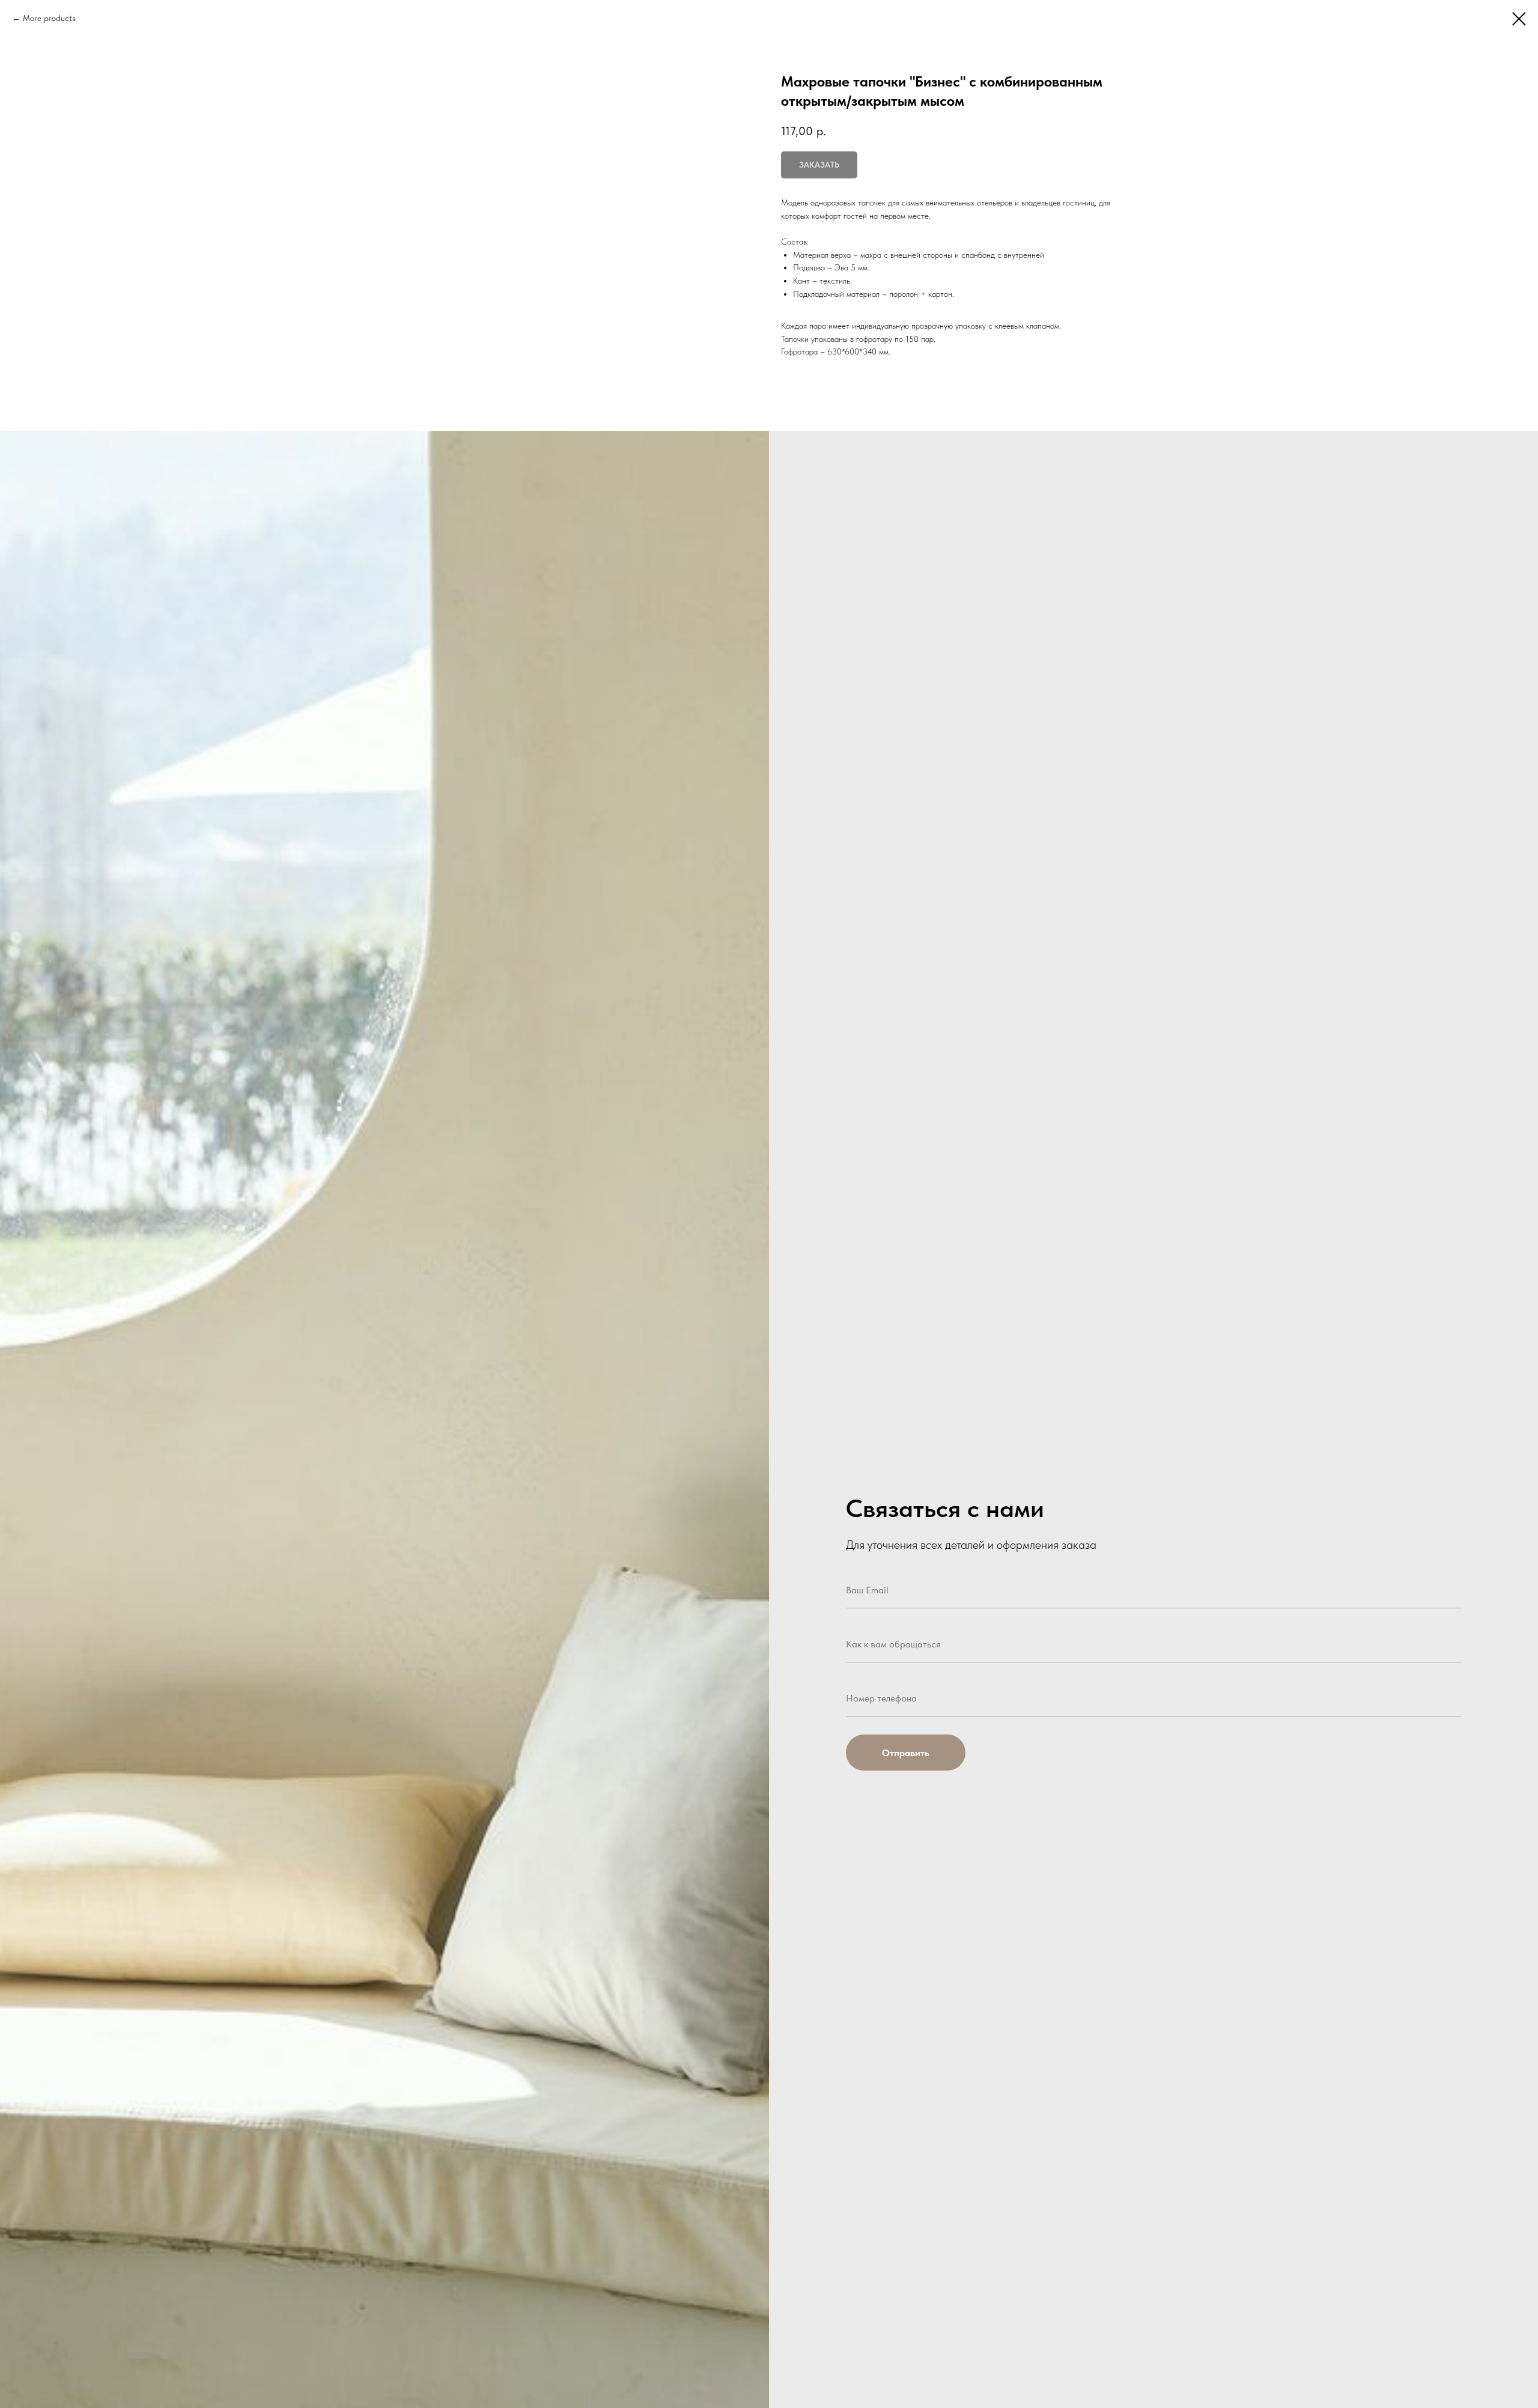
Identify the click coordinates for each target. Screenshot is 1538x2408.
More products (49, 18)
